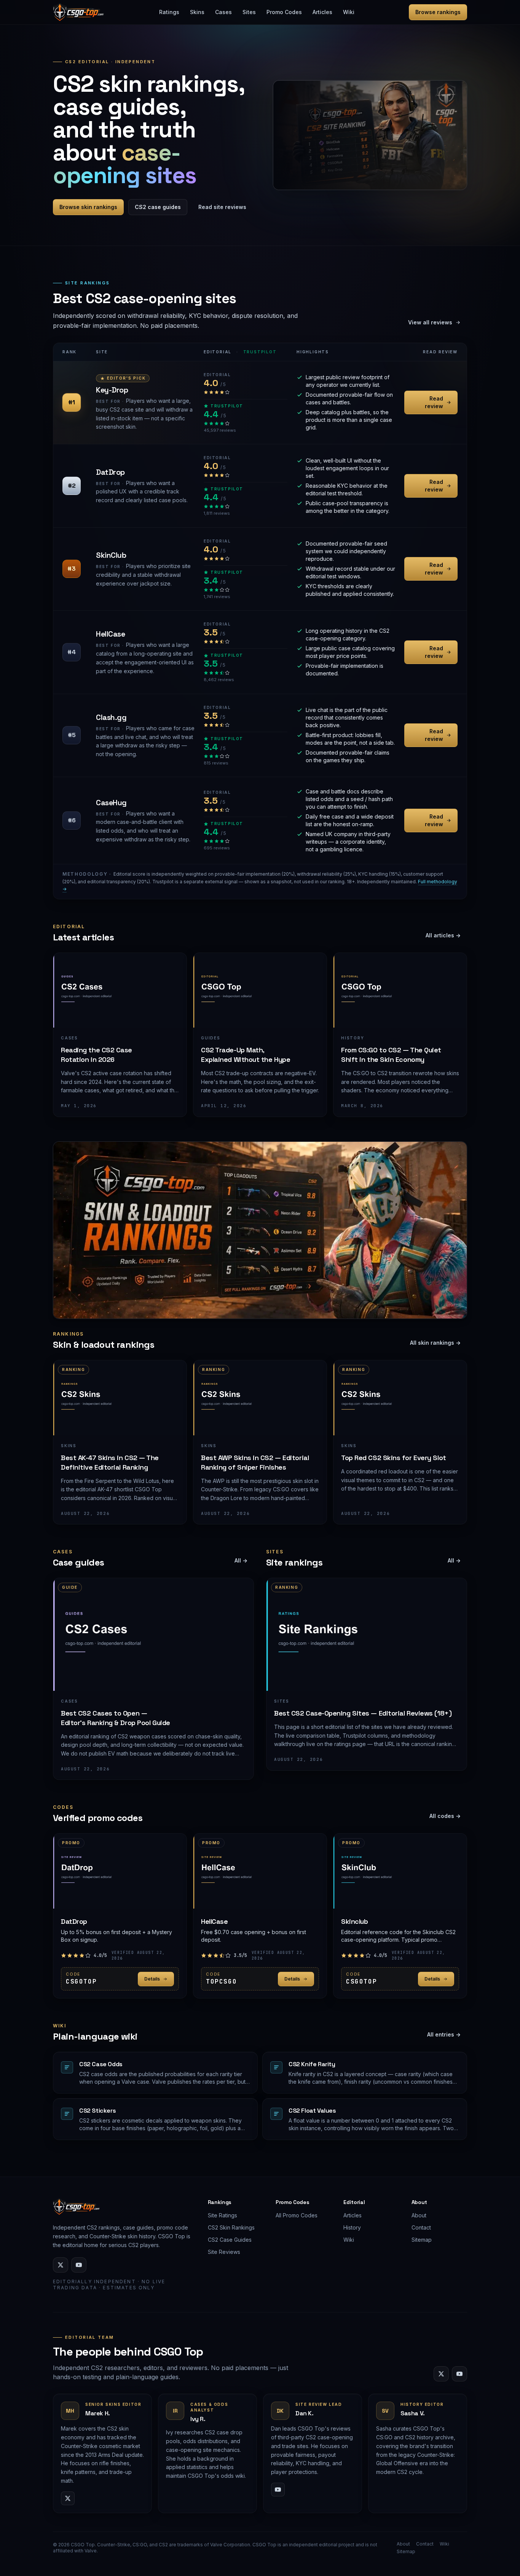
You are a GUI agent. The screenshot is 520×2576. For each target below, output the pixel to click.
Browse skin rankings (88, 207)
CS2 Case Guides (230, 2240)
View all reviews (430, 322)
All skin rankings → (435, 1343)
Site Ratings (223, 2215)
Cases (223, 12)
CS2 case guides (158, 207)
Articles (322, 12)
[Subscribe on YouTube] (79, 2265)
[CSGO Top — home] (79, 12)
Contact (421, 2227)
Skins (197, 12)
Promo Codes (284, 12)
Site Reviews (224, 2252)
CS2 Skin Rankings (231, 2227)
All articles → (443, 935)
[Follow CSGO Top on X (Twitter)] (61, 2265)
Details (152, 1979)
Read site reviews (222, 207)
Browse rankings (438, 12)
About (419, 2215)
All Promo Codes (297, 2215)
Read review (434, 402)
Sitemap (422, 2240)
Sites (249, 12)
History (352, 2227)
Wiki (349, 12)
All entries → (444, 2034)
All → (241, 1560)
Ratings (169, 12)
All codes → (445, 1816)
